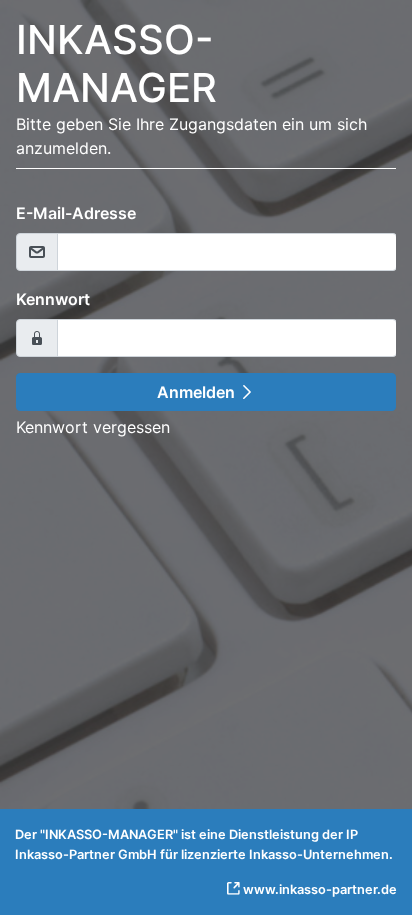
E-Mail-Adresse (76, 213)
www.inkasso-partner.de (320, 889)
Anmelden (198, 392)
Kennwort (53, 299)
